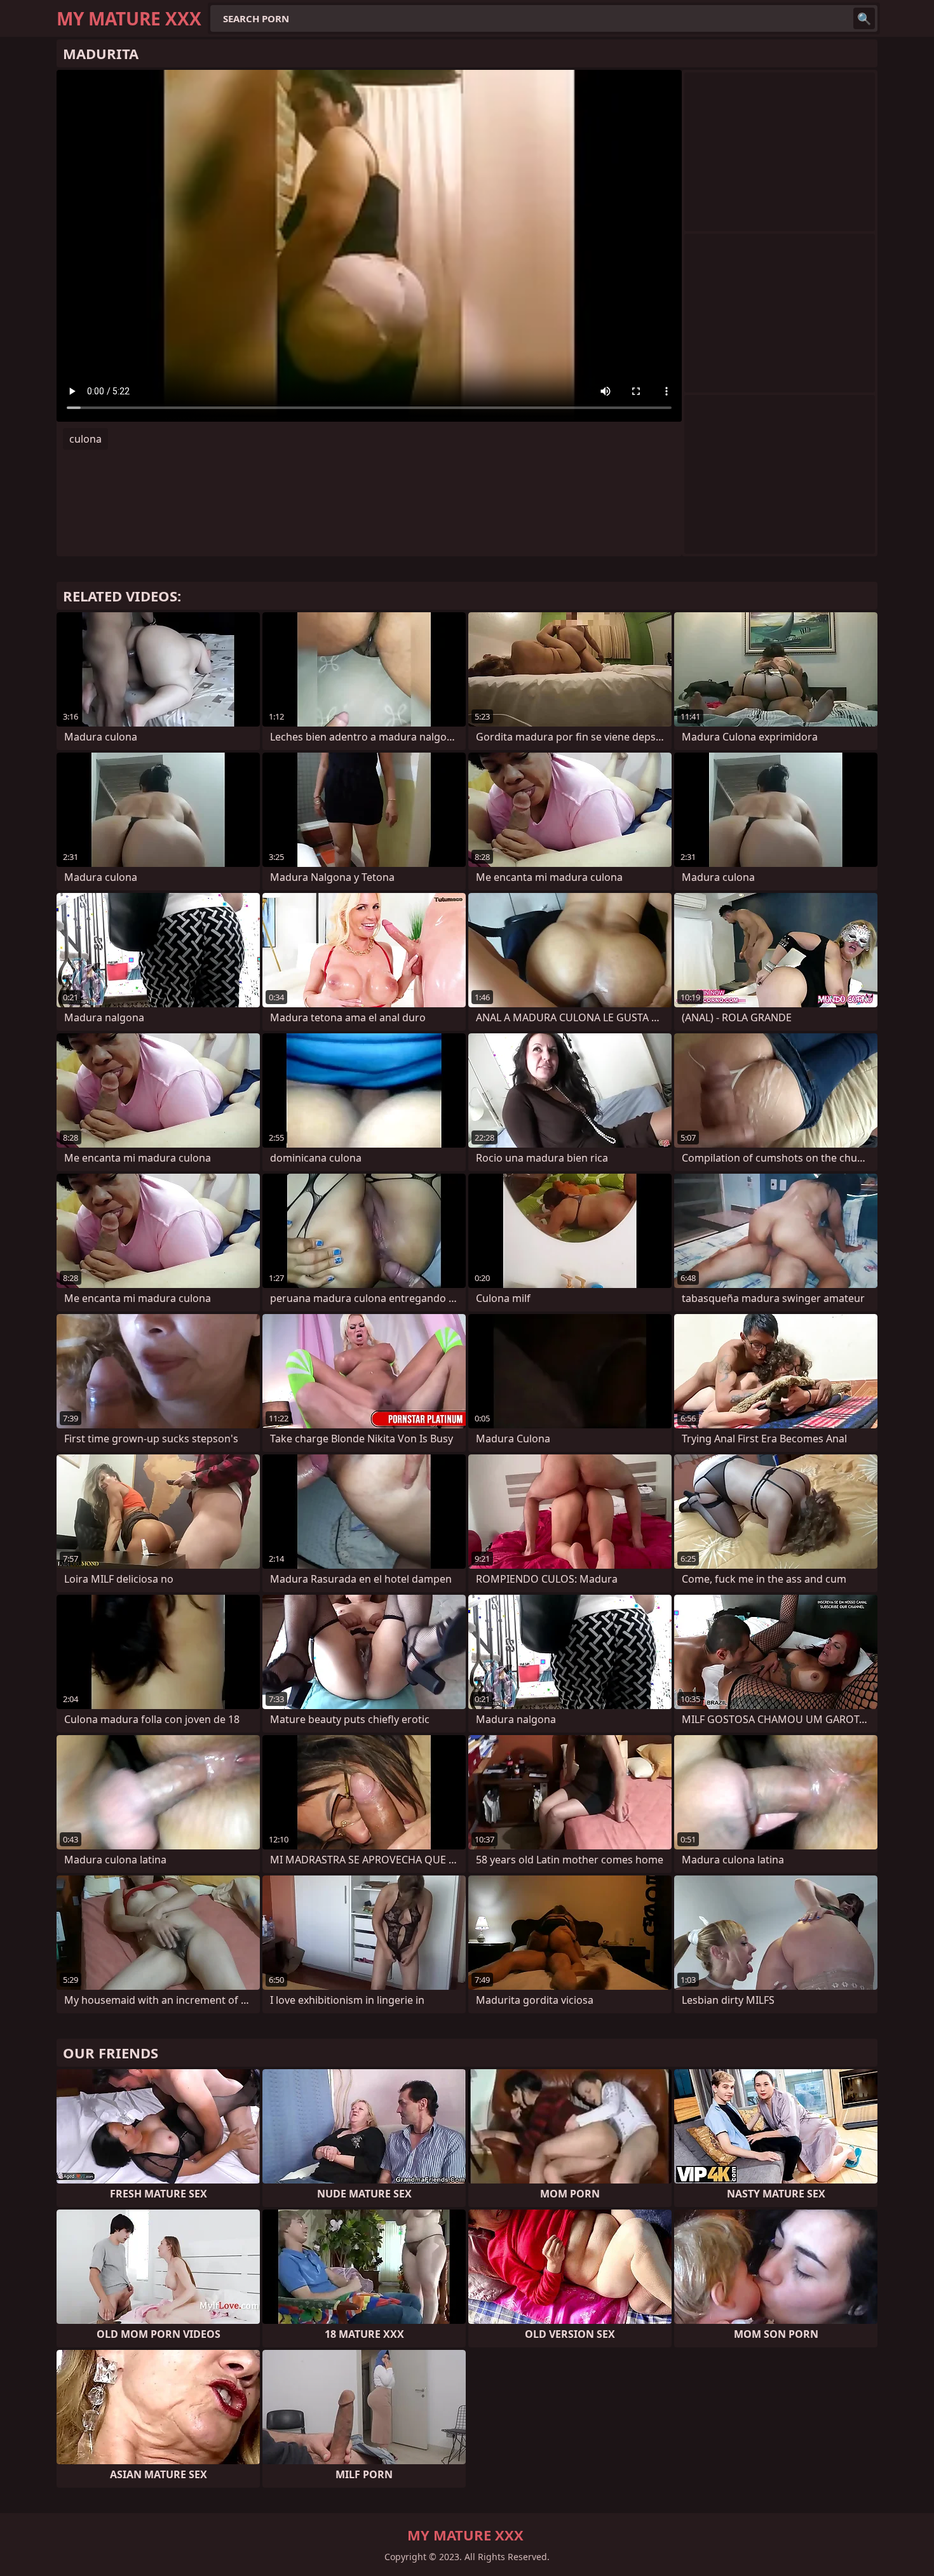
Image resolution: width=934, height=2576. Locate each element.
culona (85, 439)
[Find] (864, 18)
